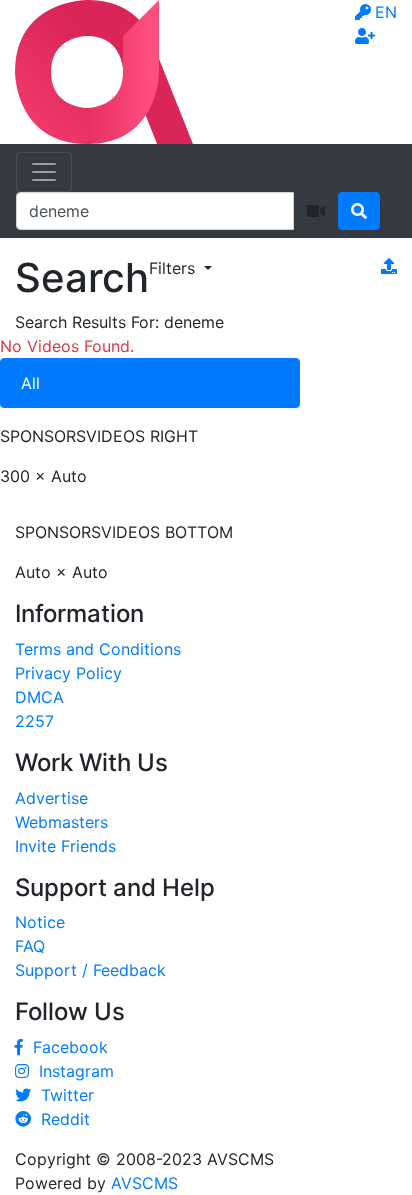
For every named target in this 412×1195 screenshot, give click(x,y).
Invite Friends (65, 846)
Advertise (51, 798)
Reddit (60, 1119)
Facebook (65, 1047)
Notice (40, 922)
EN (386, 12)
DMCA (39, 697)
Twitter (62, 1095)
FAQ (30, 946)
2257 (34, 721)
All (30, 383)
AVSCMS (144, 1183)
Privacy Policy (68, 673)
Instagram (71, 1071)
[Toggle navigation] (44, 172)
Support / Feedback (90, 970)
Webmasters (61, 822)
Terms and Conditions (98, 649)
